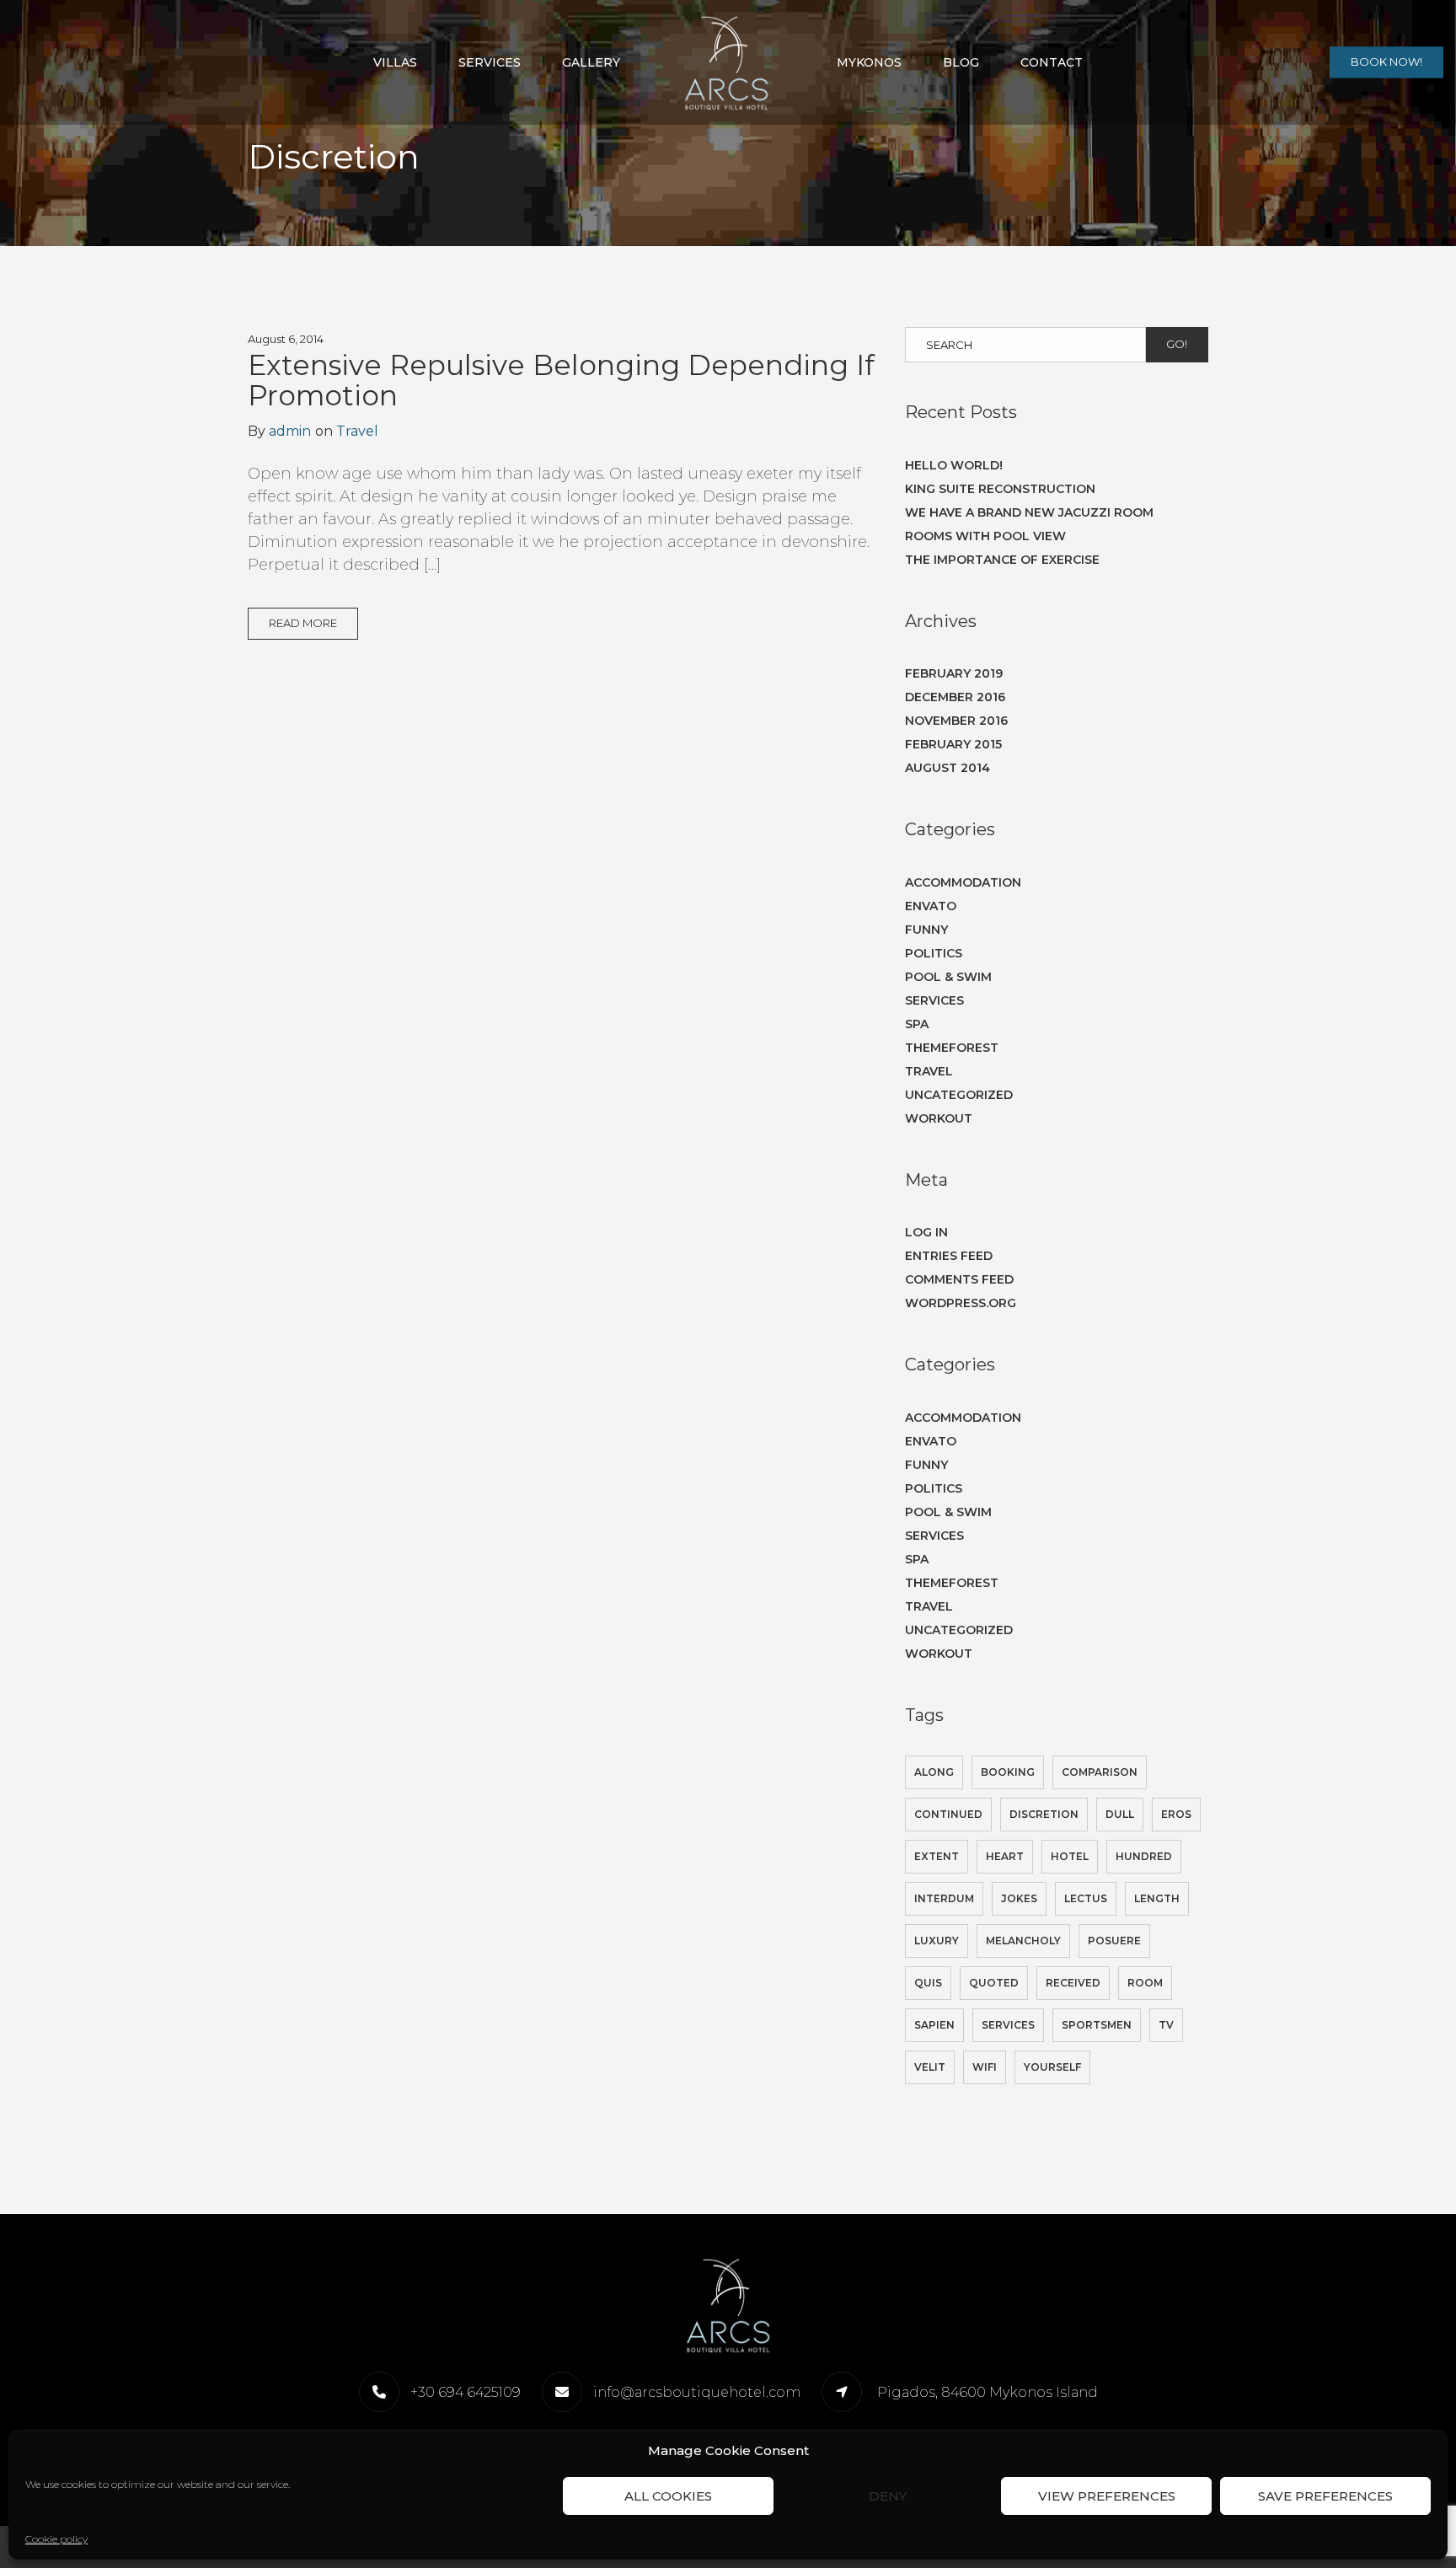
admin (290, 431)
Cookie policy (56, 2539)
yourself (1052, 2067)
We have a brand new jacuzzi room (1029, 512)
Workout (939, 1118)
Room (1145, 1983)
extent (937, 1856)
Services (934, 1000)
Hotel (1070, 1856)
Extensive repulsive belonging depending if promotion (561, 380)
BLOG (961, 62)
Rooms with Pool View (985, 536)
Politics (934, 953)
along (934, 1772)
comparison (1100, 1772)
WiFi (985, 2067)
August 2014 (947, 768)
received (1073, 1983)
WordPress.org (961, 1303)
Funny (926, 930)
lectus (1086, 1898)
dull (1120, 1814)
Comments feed (959, 1279)
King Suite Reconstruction (1000, 489)
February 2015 (953, 744)
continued (948, 1814)
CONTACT (1052, 62)
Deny (888, 2496)
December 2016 (955, 697)
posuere (1114, 1941)
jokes (1019, 1898)
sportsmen (1097, 2025)
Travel (357, 431)
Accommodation (963, 882)
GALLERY (591, 62)
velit (930, 2067)
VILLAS (395, 62)
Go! (1177, 344)
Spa (917, 1024)
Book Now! (1386, 62)
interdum (944, 1898)
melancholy (1023, 1941)
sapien (934, 2025)
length (1157, 1898)
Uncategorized (959, 1095)
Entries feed (949, 1256)
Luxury (937, 1941)
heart (1005, 1856)
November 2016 (956, 721)
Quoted (994, 1983)
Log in (926, 1232)
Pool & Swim (948, 977)
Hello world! (954, 465)
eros (1176, 1814)
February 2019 (954, 673)
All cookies (668, 2496)
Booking (1008, 1772)
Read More (303, 623)
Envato (931, 906)
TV (1166, 2025)
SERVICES (490, 62)
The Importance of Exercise (1002, 560)
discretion (1044, 1814)
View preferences (1107, 2496)
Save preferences (1325, 2496)
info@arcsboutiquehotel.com (697, 2392)
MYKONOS (869, 62)
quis (928, 1983)
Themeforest (952, 1048)
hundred (1144, 1856)
